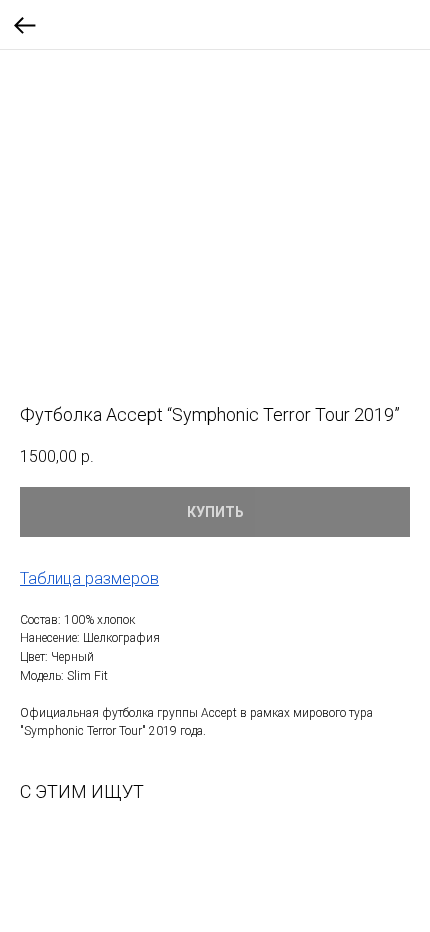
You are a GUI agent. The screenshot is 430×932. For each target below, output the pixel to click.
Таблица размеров (89, 578)
